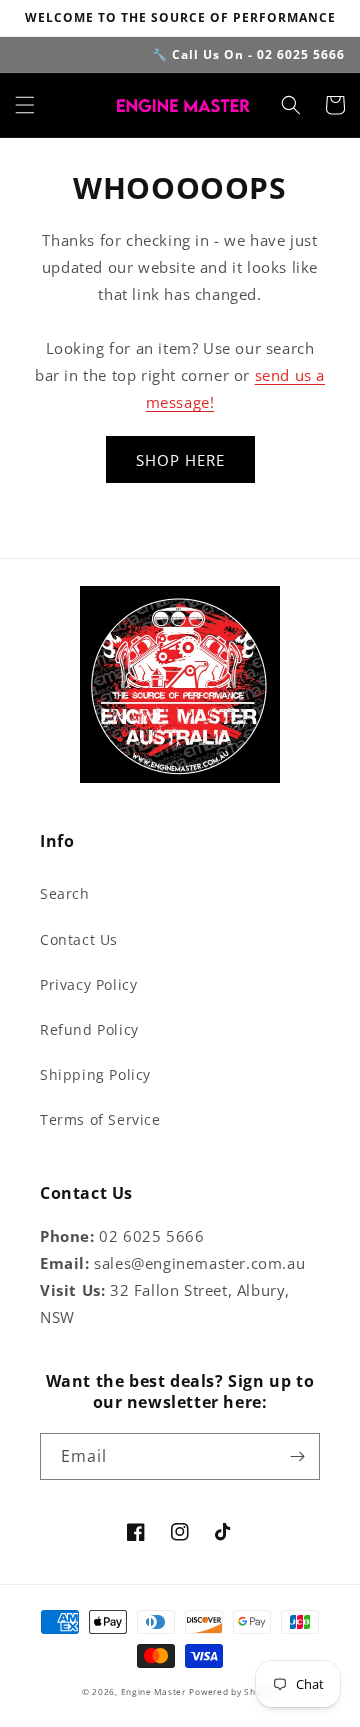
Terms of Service (100, 1119)
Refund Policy (89, 1029)
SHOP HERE (180, 460)
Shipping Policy (95, 1074)
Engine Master (153, 1691)
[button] (25, 105)
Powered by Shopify (233, 1691)
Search (65, 893)
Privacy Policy (88, 984)
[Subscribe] (297, 1456)
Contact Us (79, 939)
